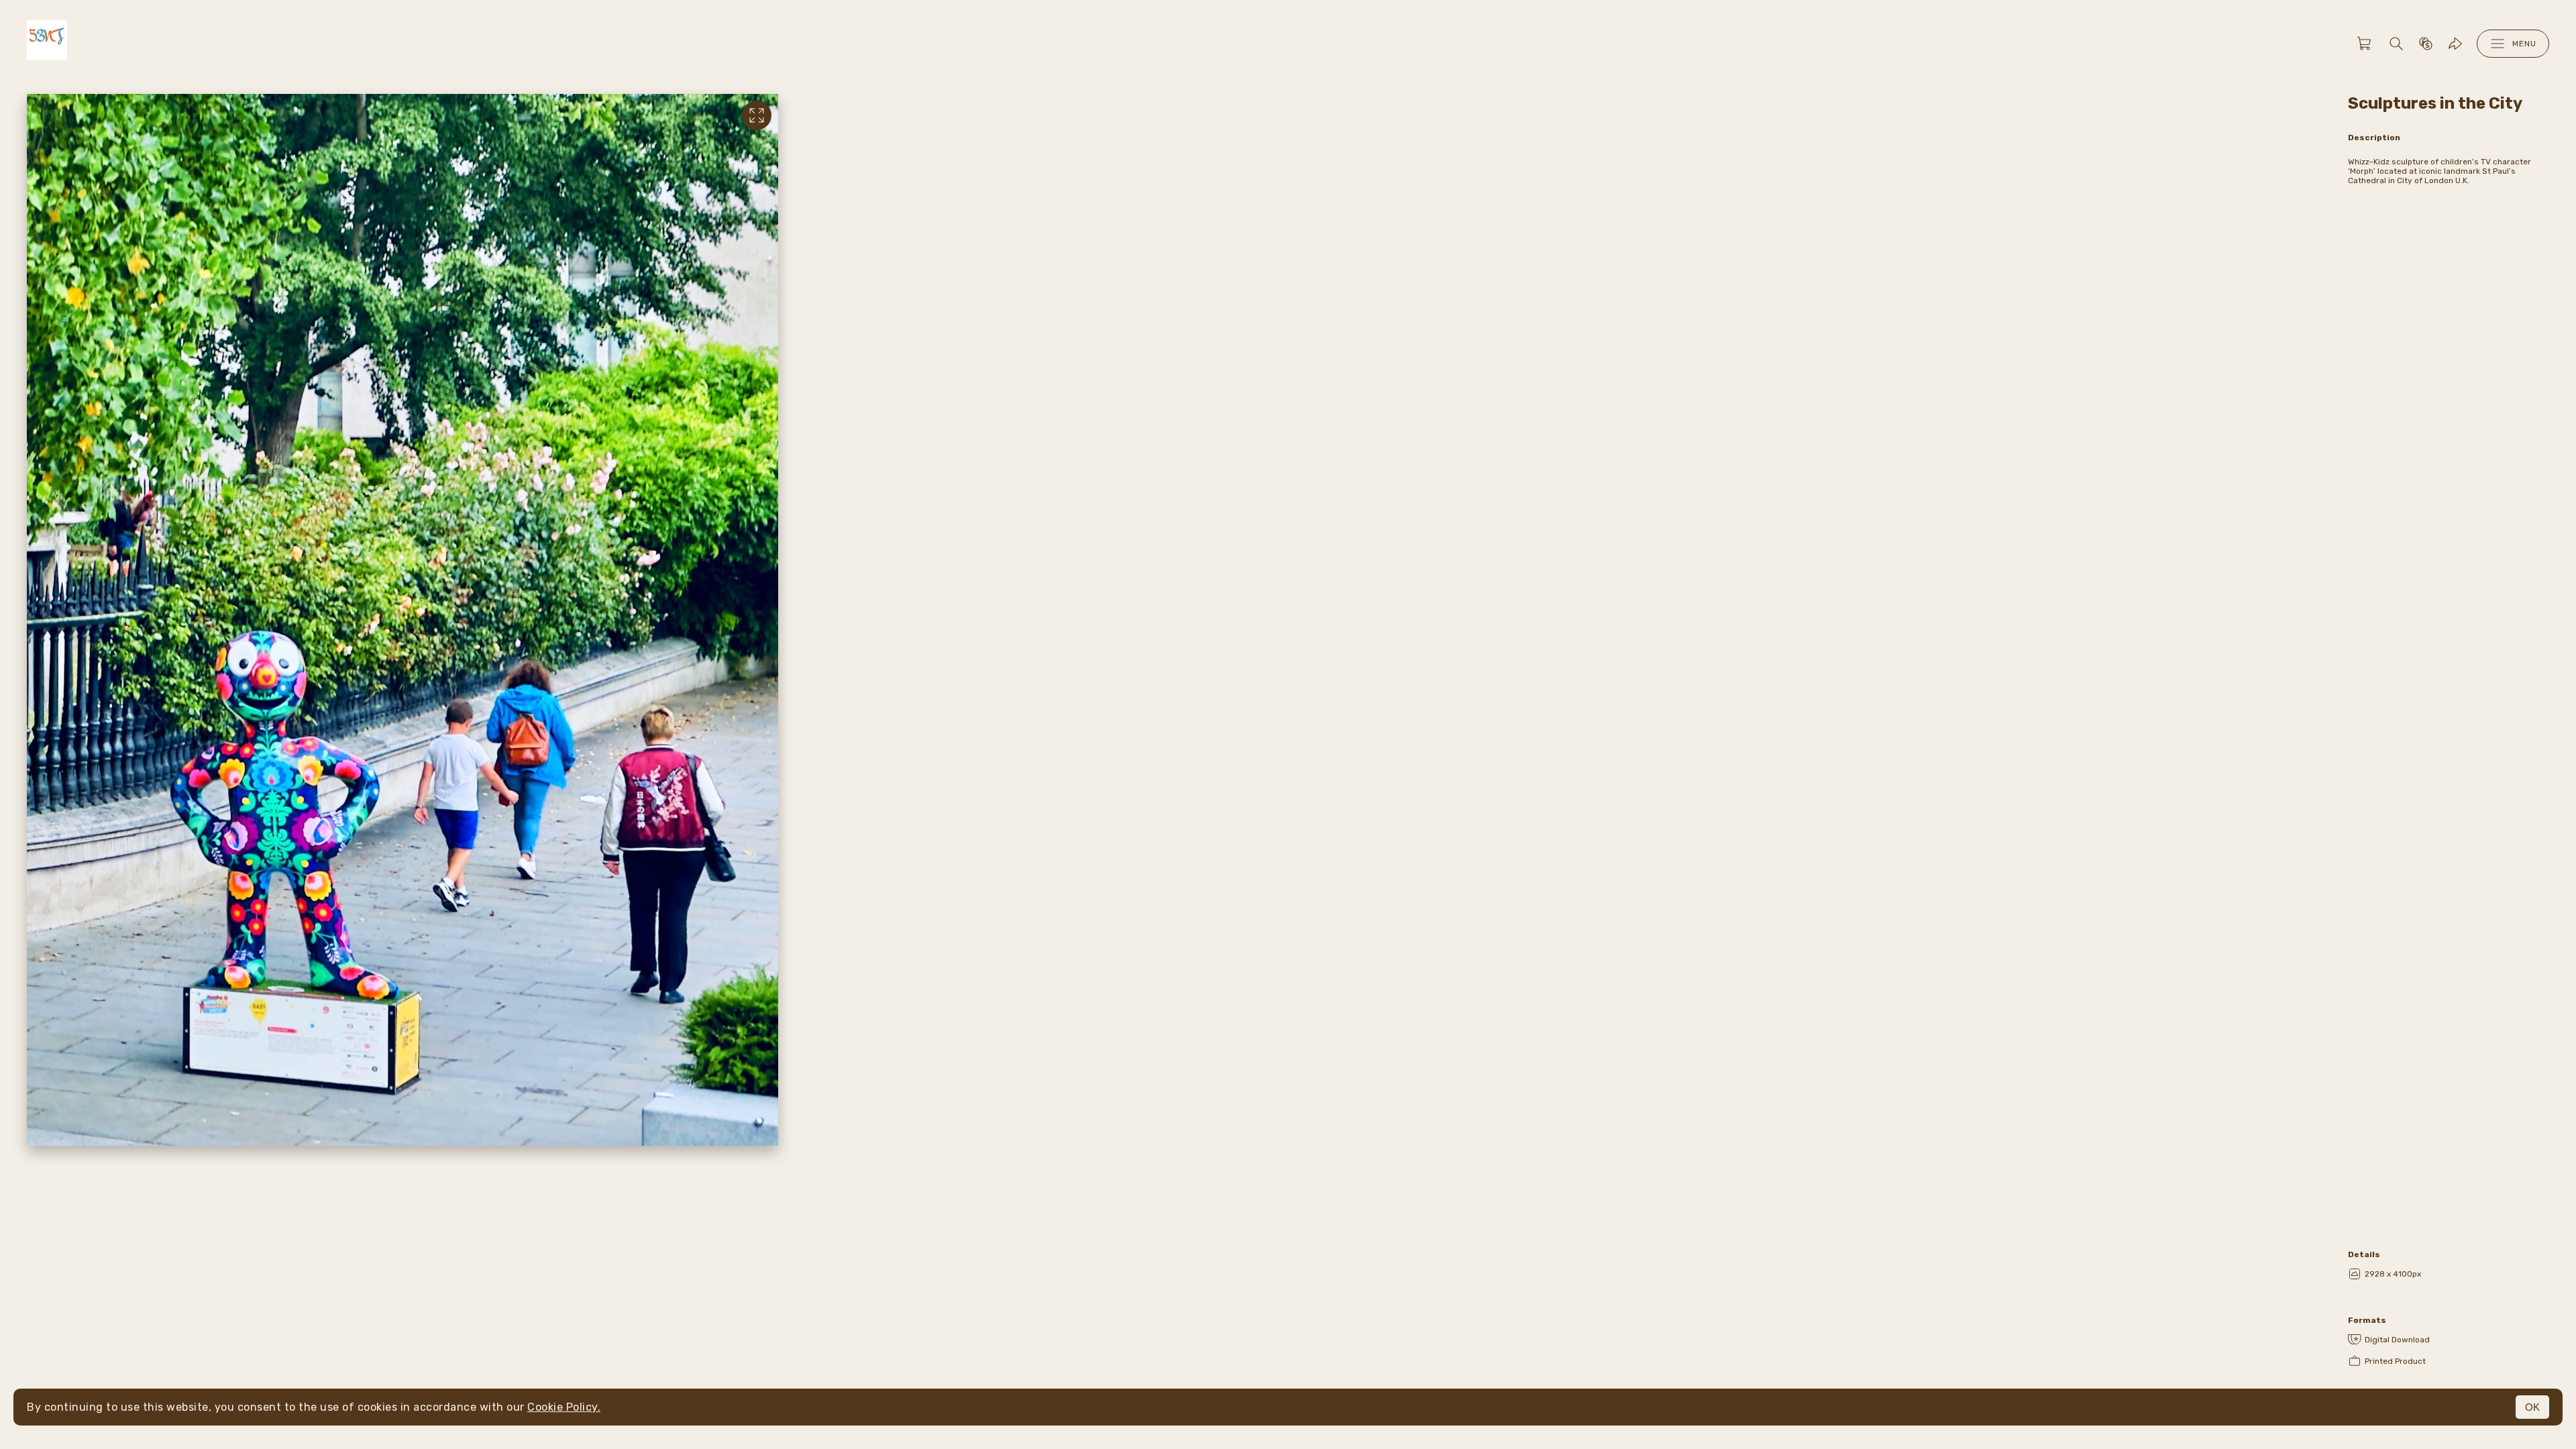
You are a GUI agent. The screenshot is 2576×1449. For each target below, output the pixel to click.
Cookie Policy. (564, 1407)
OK (2532, 1407)
